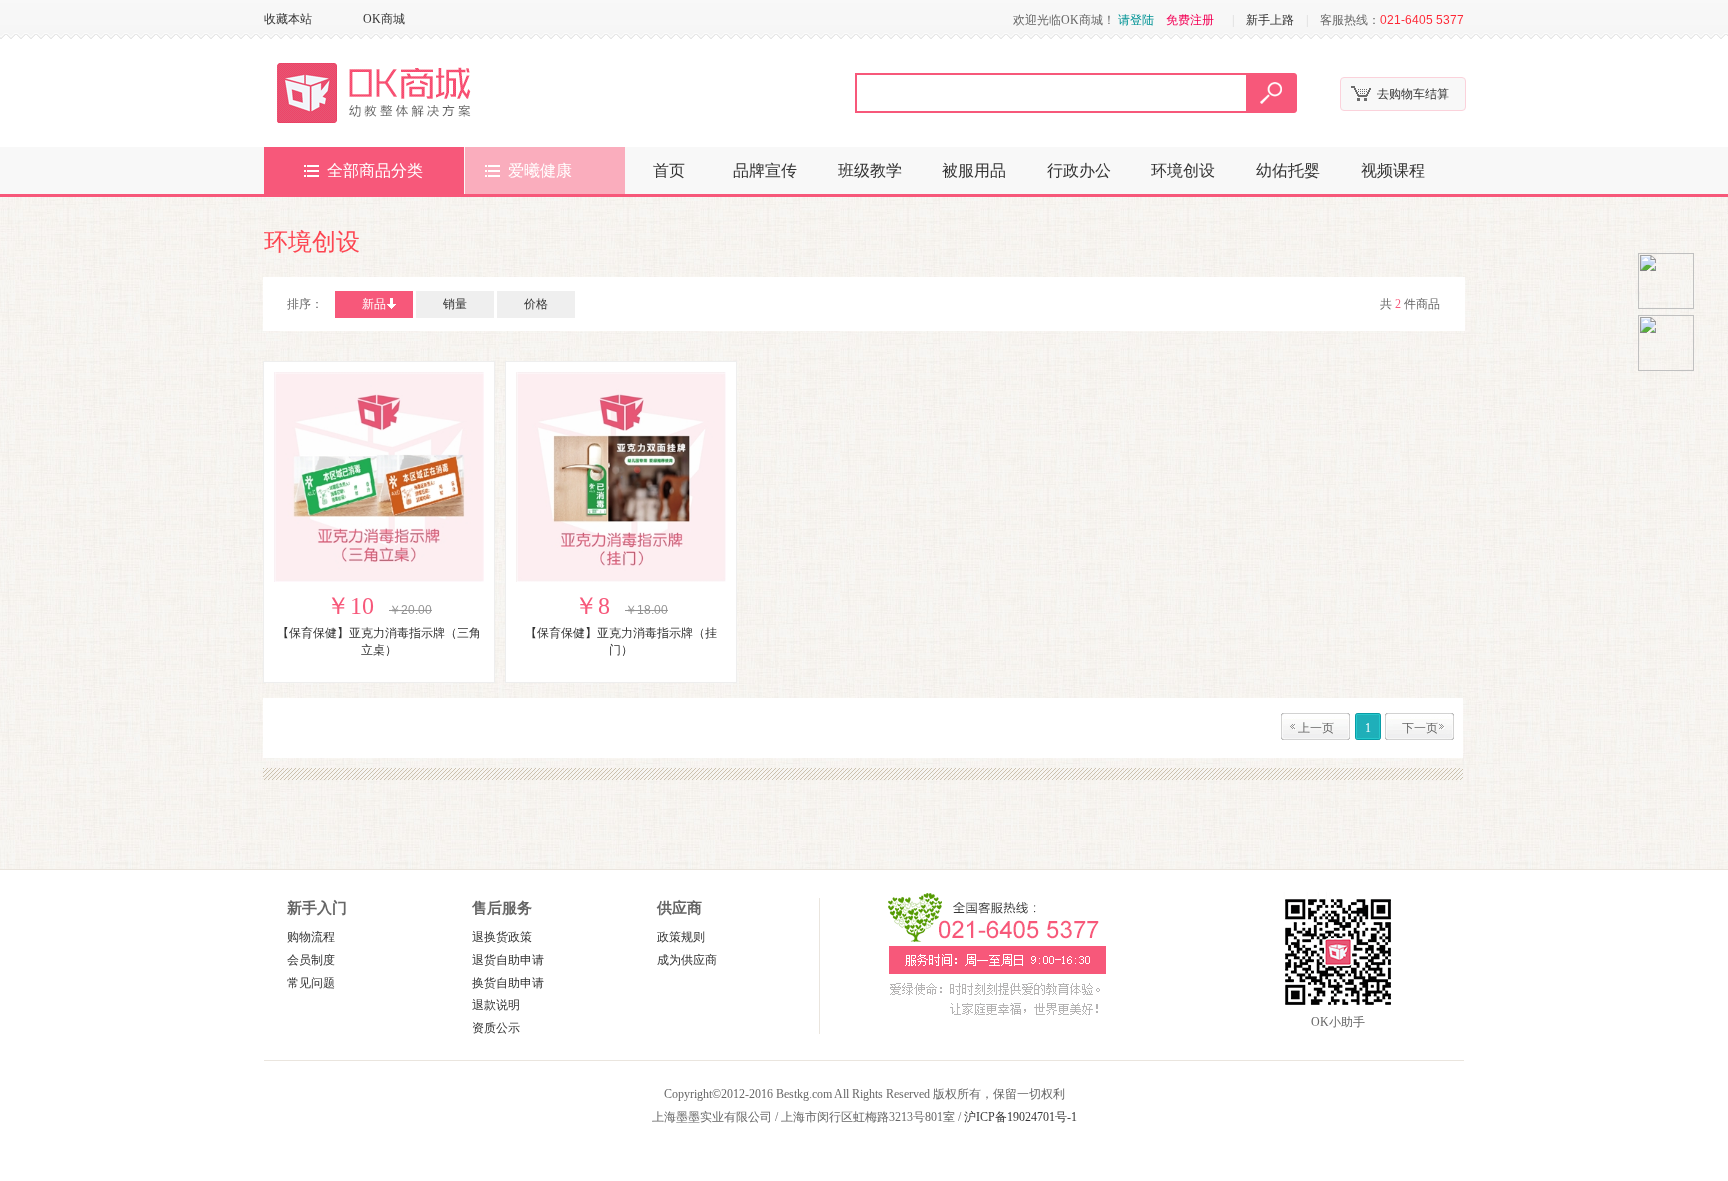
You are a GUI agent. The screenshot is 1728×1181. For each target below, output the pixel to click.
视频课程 (1393, 170)
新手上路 (1270, 20)
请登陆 (1136, 20)
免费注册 (1190, 20)
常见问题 (311, 983)
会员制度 (311, 960)
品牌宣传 (765, 170)
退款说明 (496, 1005)
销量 (455, 304)
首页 (669, 170)
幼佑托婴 (1288, 170)
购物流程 (311, 937)
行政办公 (1079, 170)
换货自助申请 (508, 983)
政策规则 (681, 937)
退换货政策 (502, 937)
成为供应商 (687, 960)
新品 (374, 304)
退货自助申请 (508, 960)
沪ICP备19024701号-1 (1020, 1117)
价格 (536, 304)
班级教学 (870, 170)
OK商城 (384, 19)
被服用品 (974, 170)
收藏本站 (288, 19)
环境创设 (1183, 170)
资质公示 (496, 1028)
